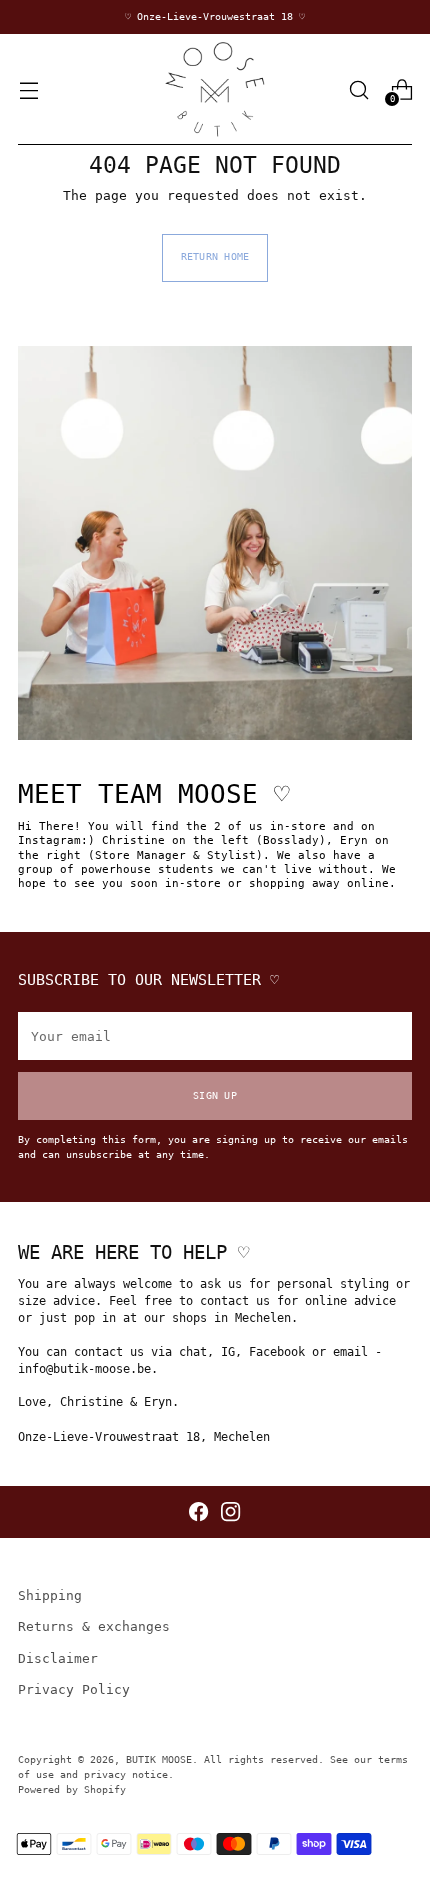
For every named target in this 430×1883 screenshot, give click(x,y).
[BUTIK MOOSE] (215, 89)
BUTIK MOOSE (159, 1759)
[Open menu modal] (28, 89)
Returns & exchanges (94, 1626)
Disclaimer (58, 1658)
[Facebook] (198, 1511)
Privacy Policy (74, 1689)
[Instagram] (230, 1511)
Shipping (50, 1595)
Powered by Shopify (72, 1789)
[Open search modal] (358, 89)
